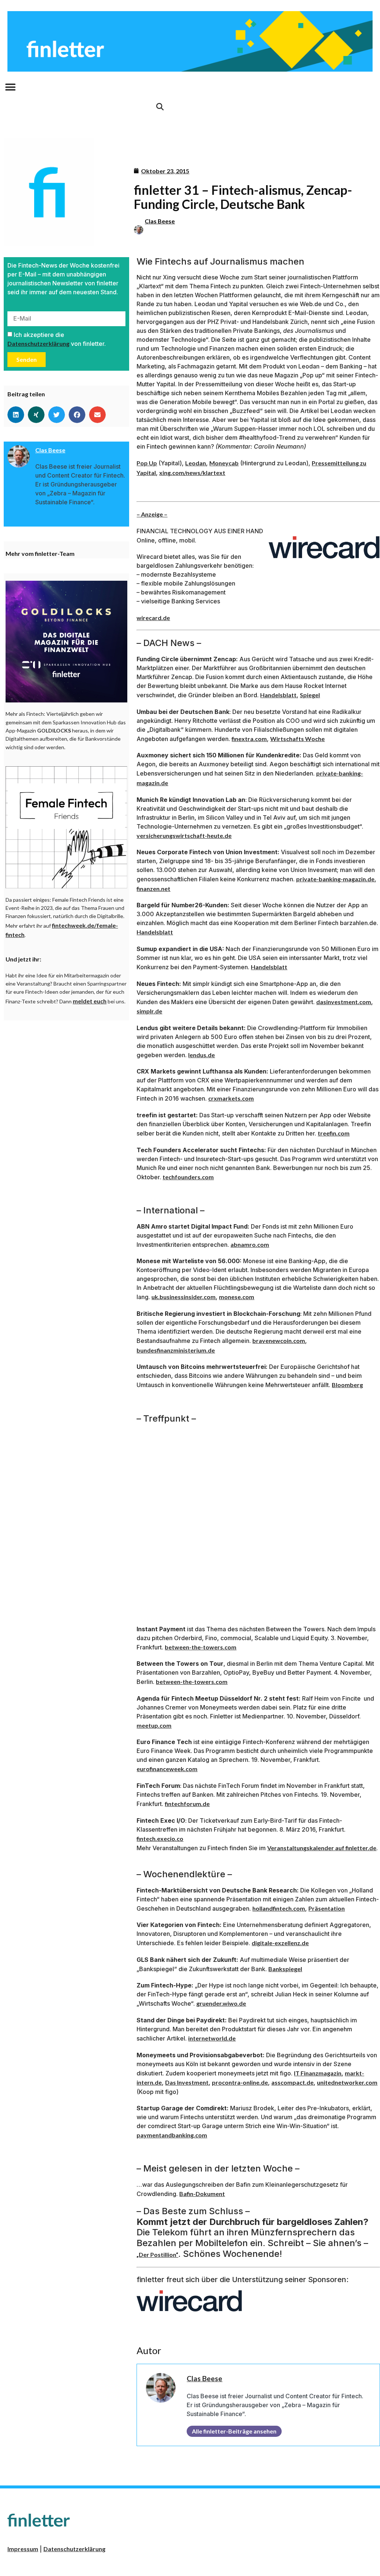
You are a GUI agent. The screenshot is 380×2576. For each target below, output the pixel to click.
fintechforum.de (187, 1804)
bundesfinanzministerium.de (176, 1350)
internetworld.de (212, 2038)
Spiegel (310, 695)
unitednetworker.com (347, 2082)
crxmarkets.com (231, 1098)
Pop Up (147, 463)
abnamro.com (250, 1244)
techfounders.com (188, 1177)
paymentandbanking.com (172, 2135)
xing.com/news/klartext (192, 473)
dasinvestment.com (344, 1002)
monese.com (237, 1297)
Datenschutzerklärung (38, 343)
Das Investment (187, 2082)
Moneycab (224, 463)
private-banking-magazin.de (335, 879)
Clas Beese (160, 221)
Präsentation (327, 1908)
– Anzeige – (152, 514)
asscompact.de (292, 2082)
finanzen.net (153, 889)
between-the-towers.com (201, 1647)
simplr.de (149, 1011)
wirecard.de (153, 618)
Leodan (196, 463)
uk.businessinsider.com (184, 1297)
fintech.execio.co (160, 1838)
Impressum (23, 2549)
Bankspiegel (285, 1969)
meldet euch (90, 1001)
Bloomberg (347, 1385)
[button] (10, 87)
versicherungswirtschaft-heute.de (184, 835)
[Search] (160, 107)
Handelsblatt (278, 695)
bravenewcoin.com (279, 1341)
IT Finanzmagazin (318, 2073)
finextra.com (249, 739)
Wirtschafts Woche (297, 739)
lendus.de (202, 1055)
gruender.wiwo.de (221, 2003)
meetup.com (154, 1725)
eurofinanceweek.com (167, 1769)
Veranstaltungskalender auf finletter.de (322, 1848)
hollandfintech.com (279, 1908)
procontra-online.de (240, 2082)
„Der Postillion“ (157, 2254)
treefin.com (334, 1133)
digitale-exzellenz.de (280, 1943)
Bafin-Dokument (202, 2194)
